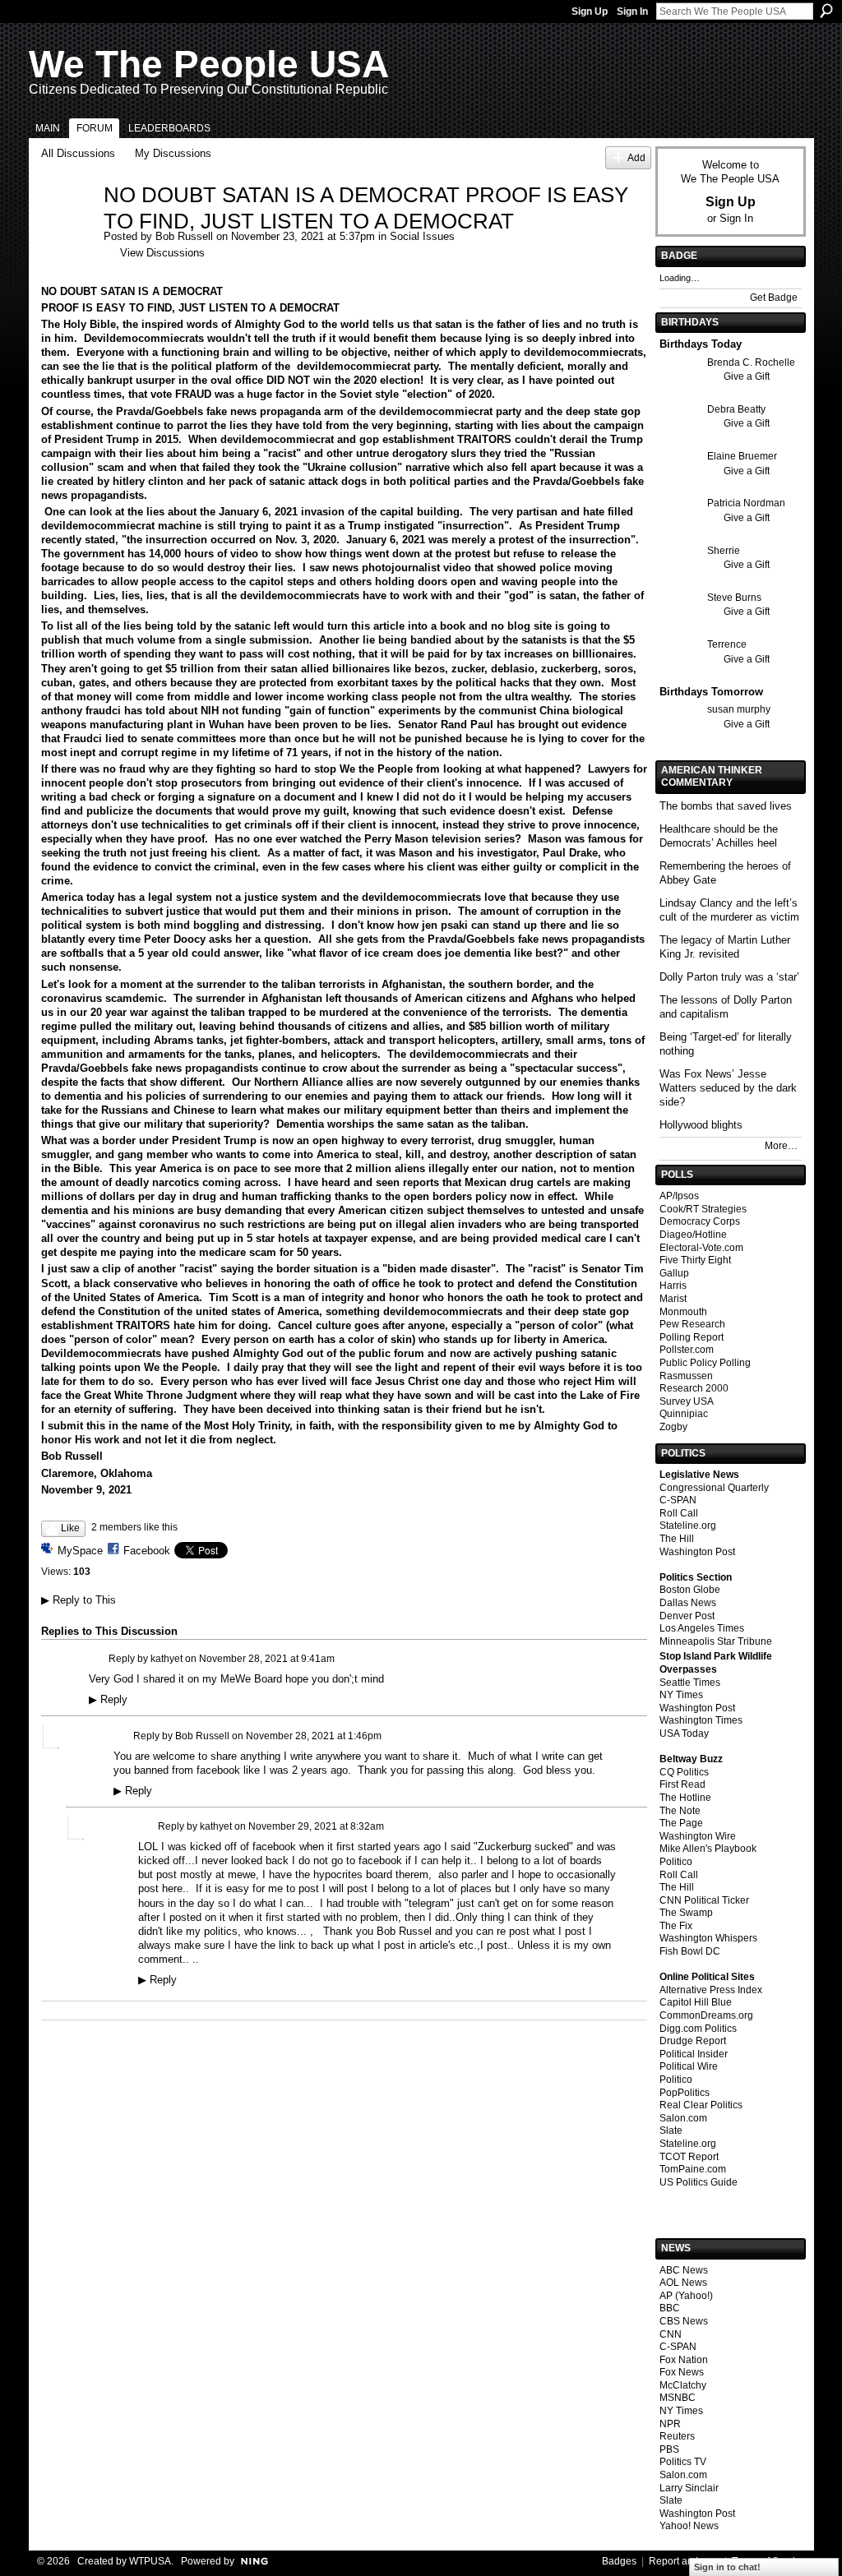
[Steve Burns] (679, 628)
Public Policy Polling (705, 1363)
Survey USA (687, 1401)
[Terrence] (679, 674)
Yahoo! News (689, 2526)
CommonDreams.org (706, 2015)
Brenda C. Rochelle (751, 362)
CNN (671, 2334)
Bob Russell (184, 236)
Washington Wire (698, 1836)
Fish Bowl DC (690, 1951)
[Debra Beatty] (679, 439)
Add (636, 157)
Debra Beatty (736, 409)
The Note (680, 1811)
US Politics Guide (699, 2182)
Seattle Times (690, 1683)
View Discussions (162, 253)
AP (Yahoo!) (686, 2296)
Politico (676, 1862)
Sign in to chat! (727, 2567)
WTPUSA (150, 2561)
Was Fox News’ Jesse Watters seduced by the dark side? (728, 1088)
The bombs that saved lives (726, 806)
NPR (670, 2424)
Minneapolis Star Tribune (716, 1641)
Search (826, 11)
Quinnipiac (684, 1414)
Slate (671, 2131)
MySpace (80, 1551)
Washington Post (697, 1552)
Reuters (677, 2436)
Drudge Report (693, 2041)
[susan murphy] (679, 739)
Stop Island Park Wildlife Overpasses (716, 1663)
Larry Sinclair (689, 2488)
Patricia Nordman (746, 503)
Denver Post (687, 1616)
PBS (669, 2449)
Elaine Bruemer (742, 456)
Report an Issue (684, 2561)
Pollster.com (687, 1350)
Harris (673, 1286)
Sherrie (724, 551)
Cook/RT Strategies (703, 1209)
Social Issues (422, 236)
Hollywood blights (701, 1125)
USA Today (684, 1733)
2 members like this (134, 1527)
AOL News (683, 2283)
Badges (619, 2561)
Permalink (98, 1659)
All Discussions (78, 153)
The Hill (677, 1539)
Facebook (147, 1551)
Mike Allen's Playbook (708, 1849)
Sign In (632, 12)
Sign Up (590, 12)
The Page (681, 1823)
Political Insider (694, 2054)
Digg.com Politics (698, 2029)
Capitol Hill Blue (696, 2002)
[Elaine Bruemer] (679, 486)
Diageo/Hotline (693, 1235)
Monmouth (683, 1312)
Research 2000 (694, 1388)
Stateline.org (688, 1526)
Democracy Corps (700, 1221)
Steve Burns (734, 598)
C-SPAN (678, 1500)
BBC (670, 2308)
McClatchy (683, 2385)
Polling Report (692, 1337)
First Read (682, 1784)
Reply (108, 1700)
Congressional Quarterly (714, 1488)
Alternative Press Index (711, 1990)
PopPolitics (685, 2093)
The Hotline (685, 1798)
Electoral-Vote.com (701, 1248)
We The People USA (209, 64)
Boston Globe (690, 1590)
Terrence (727, 644)
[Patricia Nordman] (679, 533)
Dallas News (688, 1603)
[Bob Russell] (67, 230)
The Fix (676, 1926)
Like (70, 1528)
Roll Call (679, 1513)
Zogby (673, 1427)
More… (781, 1146)
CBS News (684, 2321)
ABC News (684, 2270)
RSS (54, 2010)
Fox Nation (684, 2360)
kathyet (167, 1658)
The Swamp (686, 1913)
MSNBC (678, 2398)
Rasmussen (686, 1376)
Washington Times (701, 1720)
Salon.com (683, 2118)
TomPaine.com (693, 2169)
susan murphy (739, 709)
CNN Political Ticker (704, 1900)
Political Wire (689, 2066)
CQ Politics (684, 1772)
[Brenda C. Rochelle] (679, 392)
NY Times (681, 1695)
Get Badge (774, 298)
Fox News (682, 2372)
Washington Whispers (708, 1938)
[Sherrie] (679, 581)
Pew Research (692, 1324)
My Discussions (173, 153)
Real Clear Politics (701, 2105)
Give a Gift (747, 376)
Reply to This (79, 1600)
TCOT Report (689, 2157)
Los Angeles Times (702, 1628)
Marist (673, 1299)
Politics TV (683, 2462)
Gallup (674, 1273)
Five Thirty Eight (695, 1260)
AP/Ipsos (679, 1196)
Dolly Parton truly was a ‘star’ (729, 977)
